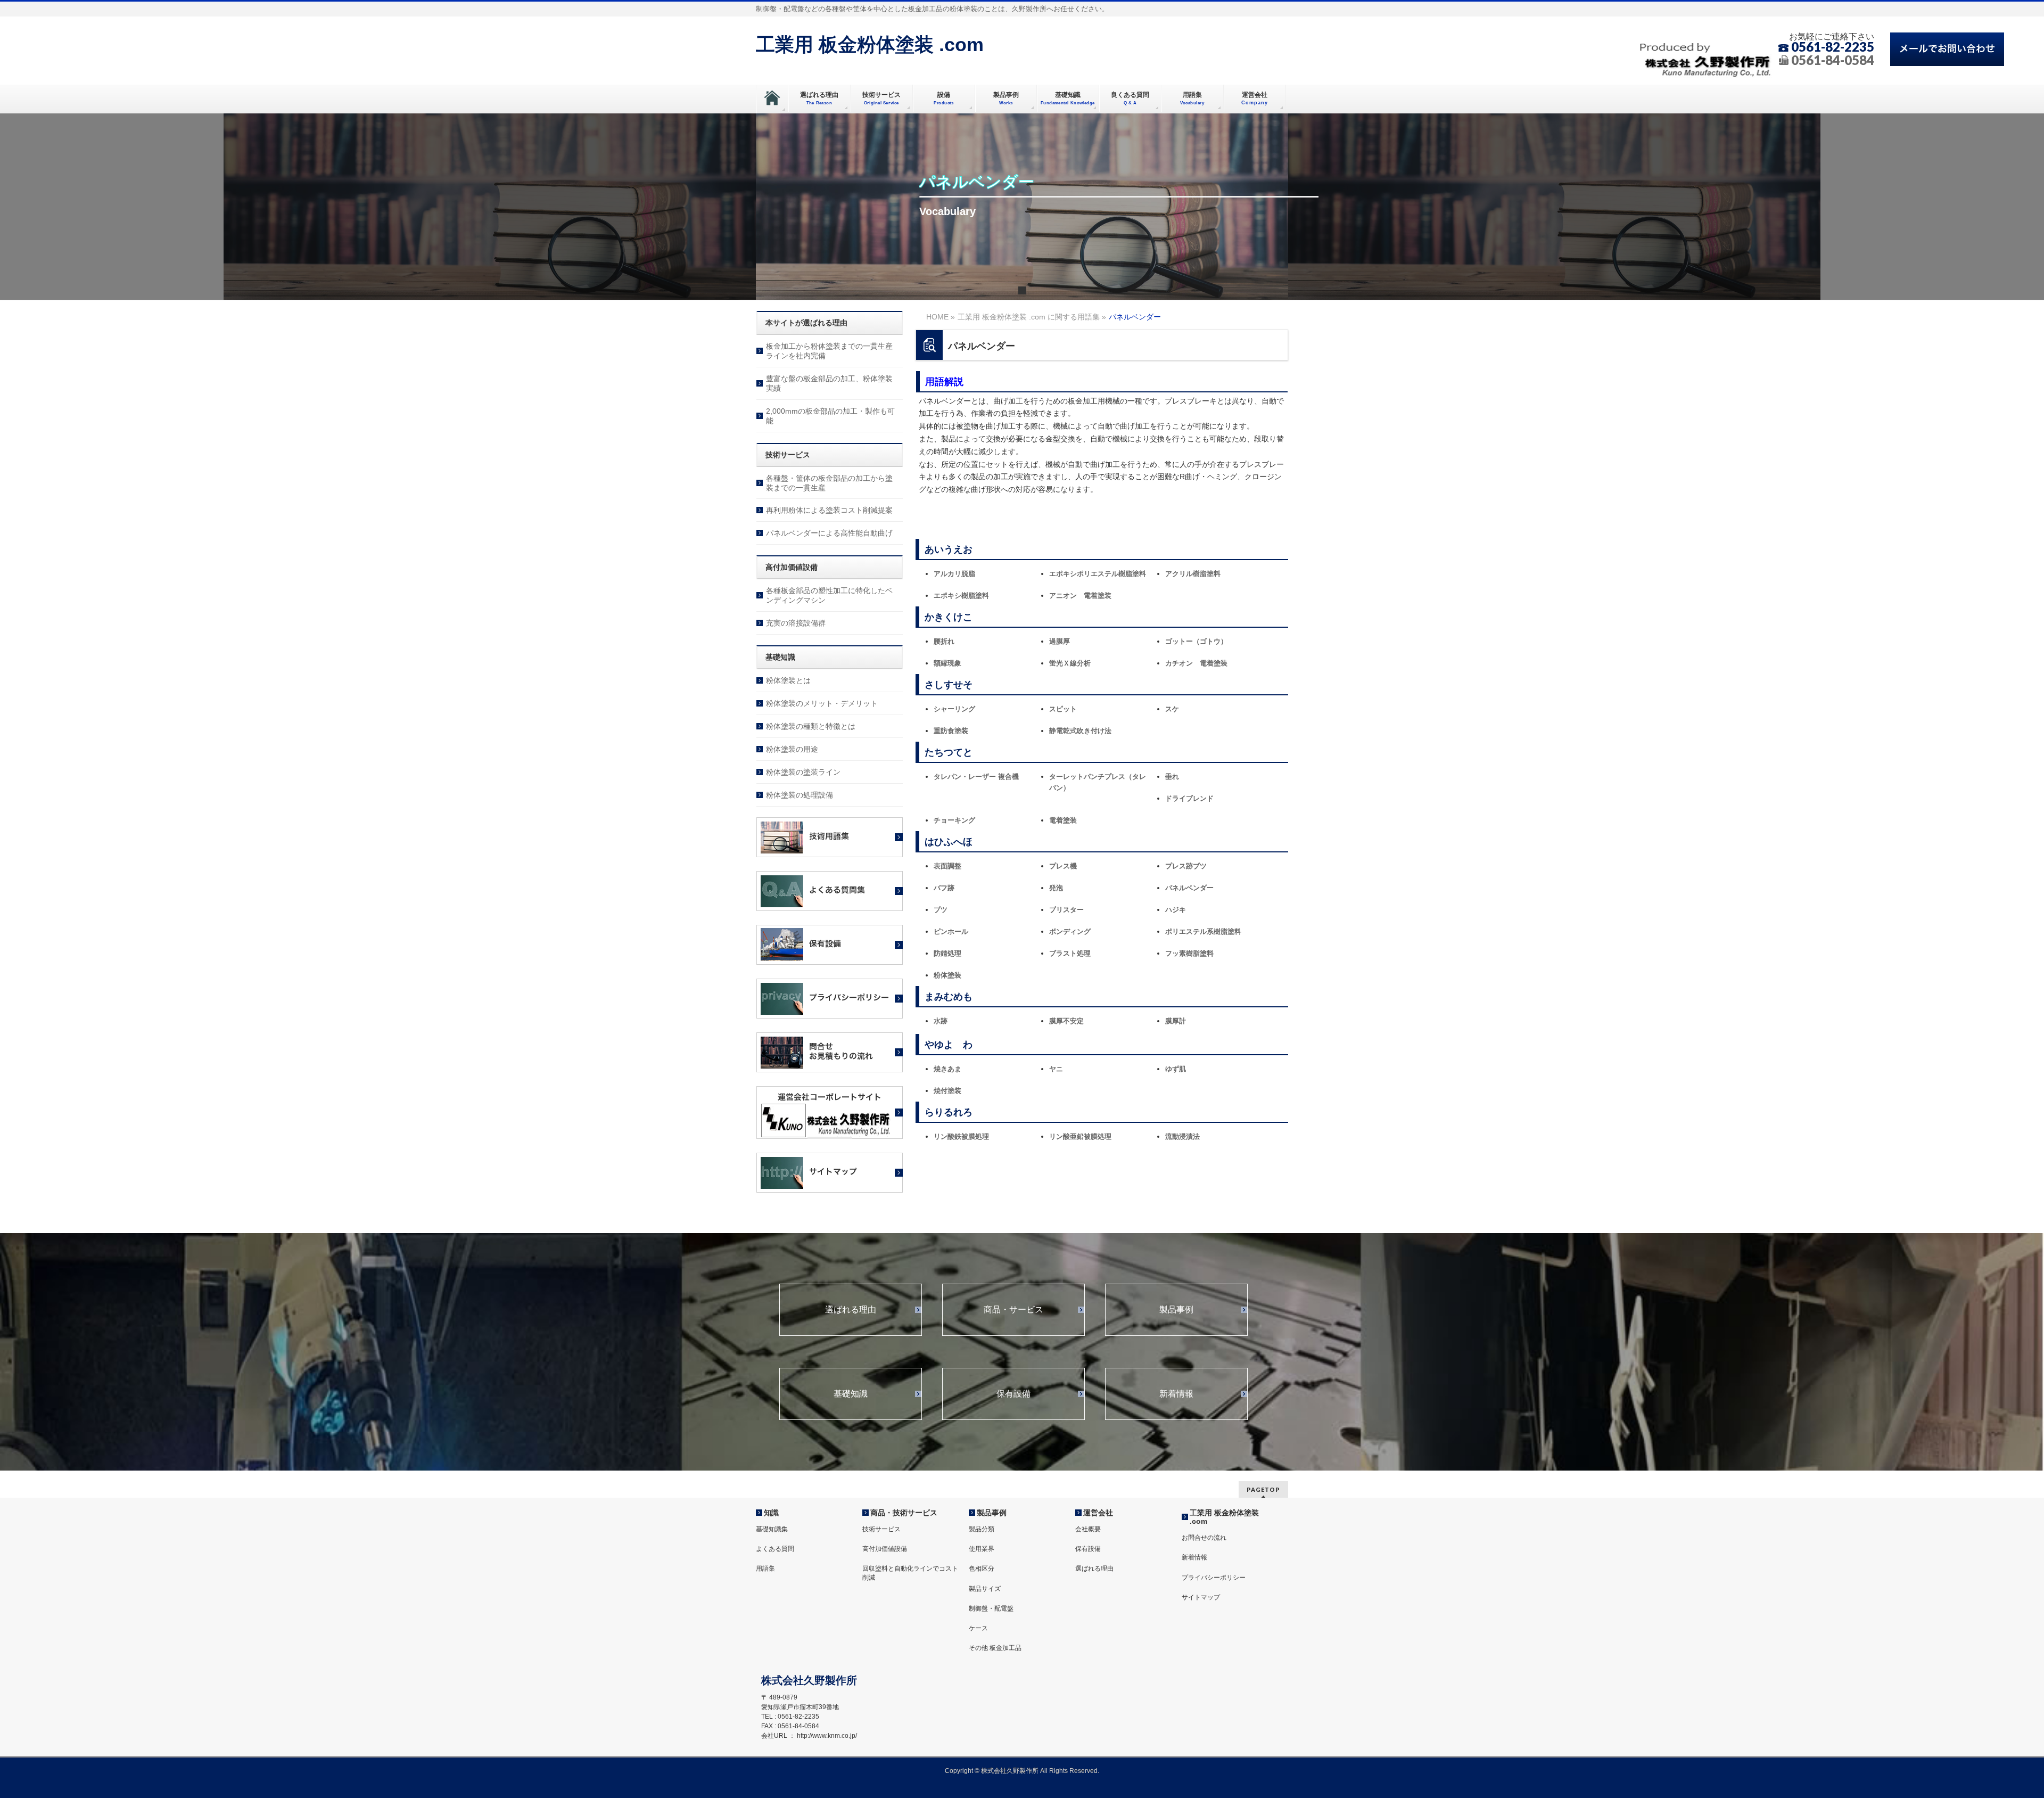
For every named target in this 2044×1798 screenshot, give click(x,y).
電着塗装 (1063, 820)
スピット (1063, 709)
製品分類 (982, 1529)
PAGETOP (1263, 1489)
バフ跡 (944, 888)
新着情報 (1176, 1394)
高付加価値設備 (885, 1549)
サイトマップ (1201, 1597)
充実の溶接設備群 (796, 623)
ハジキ (1176, 910)
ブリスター (1066, 910)
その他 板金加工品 (995, 1648)
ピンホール (951, 931)
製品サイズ (985, 1589)
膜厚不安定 (1066, 1021)
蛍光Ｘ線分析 (1070, 663)
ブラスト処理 (1070, 953)
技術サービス (881, 1529)
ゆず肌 (1176, 1069)
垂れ (1172, 777)
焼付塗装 (947, 1091)
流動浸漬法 (1182, 1136)
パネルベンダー (1189, 888)
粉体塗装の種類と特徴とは (811, 726)
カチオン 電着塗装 (1196, 663)
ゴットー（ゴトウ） (1196, 641)
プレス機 (1063, 866)
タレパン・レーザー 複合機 (976, 777)
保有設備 (1013, 1394)
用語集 (765, 1569)
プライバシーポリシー (1214, 1578)
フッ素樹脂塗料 (1189, 953)
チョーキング (954, 820)
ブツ (941, 910)
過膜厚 (1060, 641)
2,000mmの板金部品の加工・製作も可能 (830, 416)
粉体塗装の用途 (792, 749)
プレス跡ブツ (1186, 866)
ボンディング (1070, 931)
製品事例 (1176, 1310)
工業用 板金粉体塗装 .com (870, 44)
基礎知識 (851, 1394)
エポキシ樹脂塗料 (961, 596)
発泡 (1056, 888)
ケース (978, 1628)
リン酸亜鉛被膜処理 (1080, 1136)
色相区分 (982, 1569)
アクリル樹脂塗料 (1193, 574)
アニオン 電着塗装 (1080, 596)
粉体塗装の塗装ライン (803, 772)
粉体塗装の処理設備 (800, 795)
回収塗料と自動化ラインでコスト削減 (910, 1573)
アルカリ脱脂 (954, 574)
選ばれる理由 (851, 1310)
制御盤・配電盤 (991, 1608)
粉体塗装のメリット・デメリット (822, 703)
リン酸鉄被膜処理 (961, 1136)
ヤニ (1056, 1069)
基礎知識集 (772, 1529)
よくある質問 (775, 1549)
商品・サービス (1013, 1310)
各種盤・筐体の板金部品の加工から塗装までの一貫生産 (829, 483)
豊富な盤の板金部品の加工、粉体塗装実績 (829, 383)
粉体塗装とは (788, 680)
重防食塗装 (951, 731)
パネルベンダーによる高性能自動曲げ (829, 533)
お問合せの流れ (1204, 1538)
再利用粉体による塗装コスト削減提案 (829, 510)
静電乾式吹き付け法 (1080, 731)
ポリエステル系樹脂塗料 (1203, 931)
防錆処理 (947, 953)
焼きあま (947, 1069)
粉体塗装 (947, 975)
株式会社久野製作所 (1010, 1771)
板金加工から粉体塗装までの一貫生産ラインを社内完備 (829, 351)
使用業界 (982, 1549)
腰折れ (944, 641)
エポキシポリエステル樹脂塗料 (1098, 574)
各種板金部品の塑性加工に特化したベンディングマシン (829, 595)
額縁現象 (947, 663)
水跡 (941, 1021)
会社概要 (1088, 1529)
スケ (1172, 709)
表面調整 (947, 866)
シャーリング (954, 709)
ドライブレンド (1189, 798)
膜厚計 (1176, 1021)
